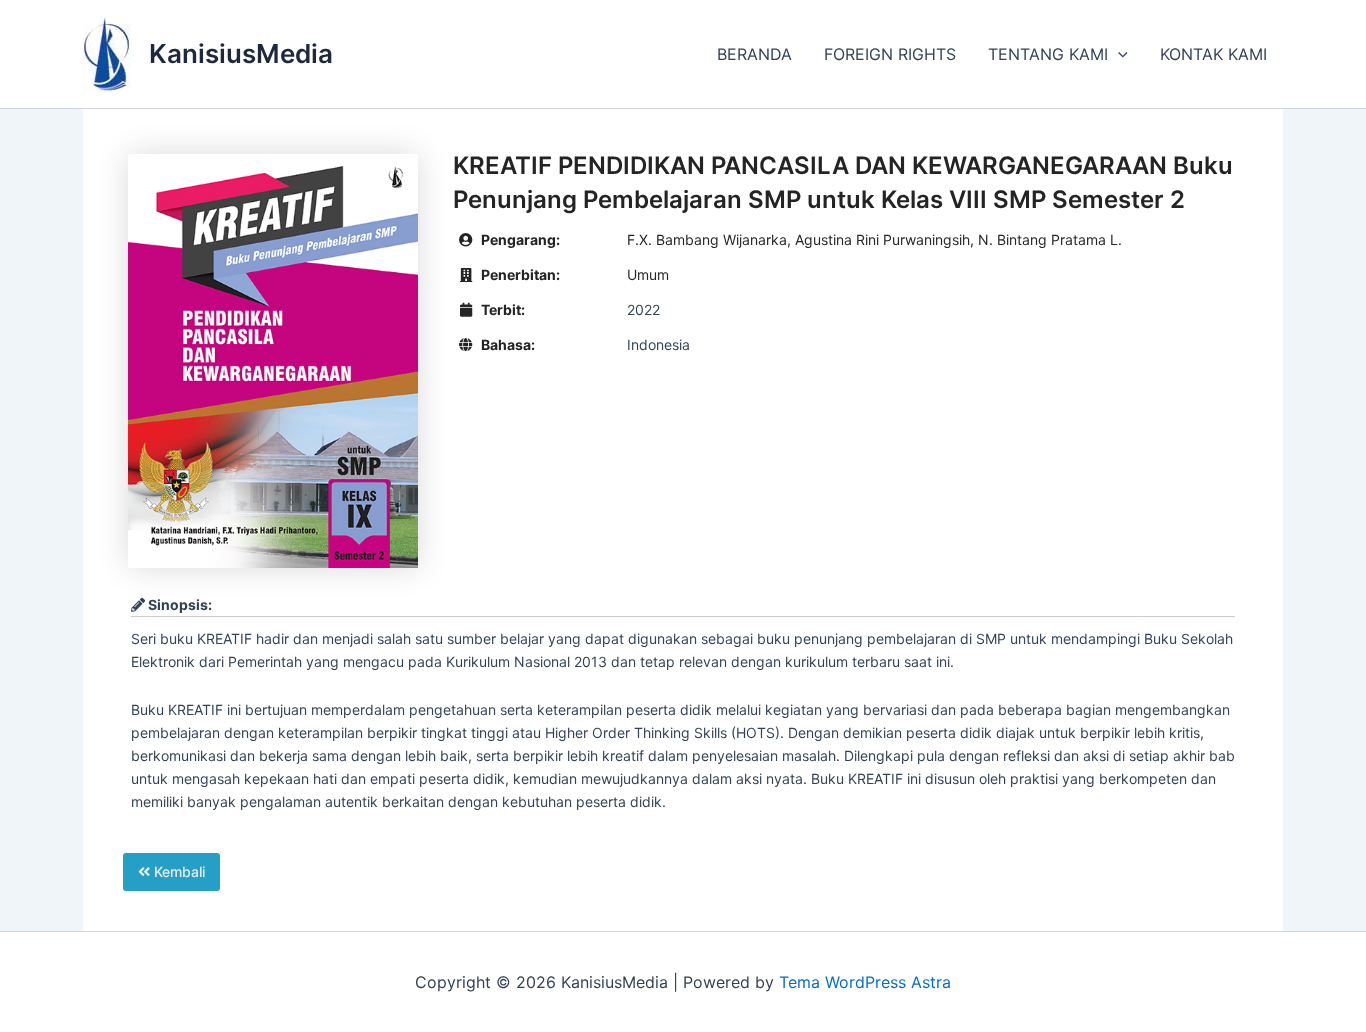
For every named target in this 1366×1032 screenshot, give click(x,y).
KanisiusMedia (241, 53)
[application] (1118, 54)
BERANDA (754, 54)
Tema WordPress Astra (865, 982)
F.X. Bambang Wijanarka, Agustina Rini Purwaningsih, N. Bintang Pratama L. (874, 239)
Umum (648, 274)
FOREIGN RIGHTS (890, 54)
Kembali (177, 871)
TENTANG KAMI (1048, 54)
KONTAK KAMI (1213, 54)
